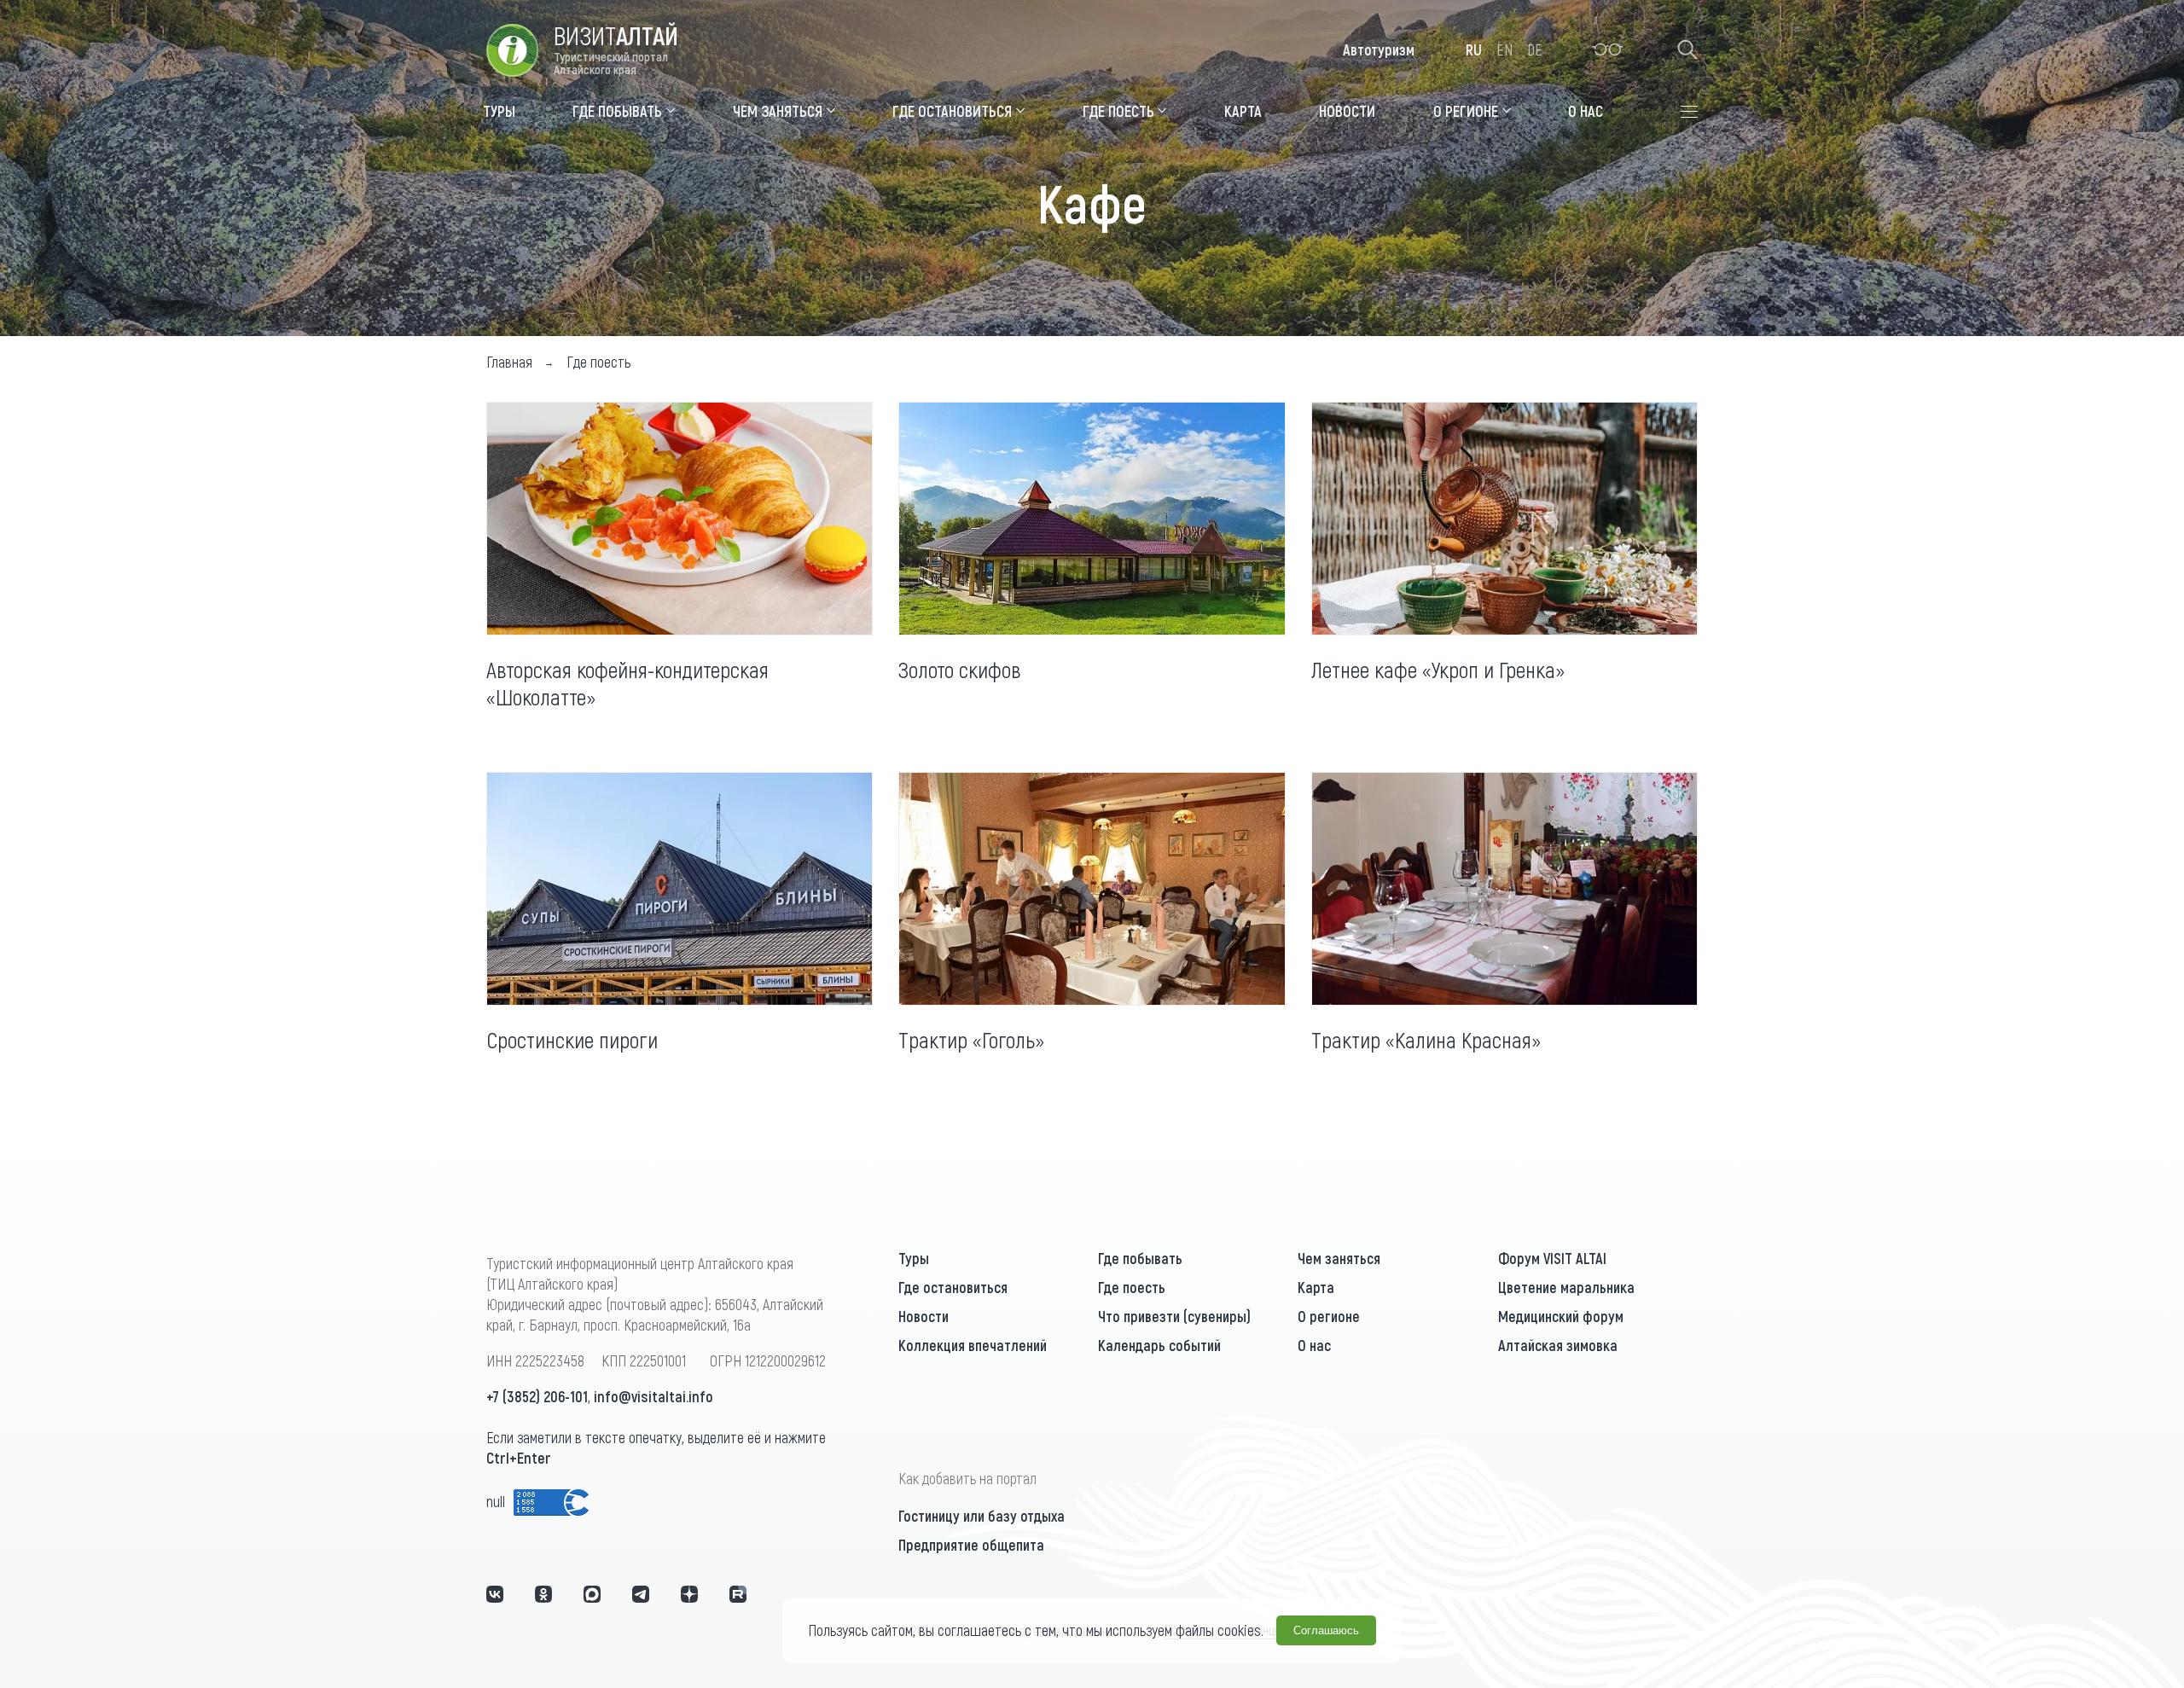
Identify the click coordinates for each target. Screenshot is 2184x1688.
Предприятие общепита (971, 1545)
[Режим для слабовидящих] (1608, 49)
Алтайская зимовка (1558, 1345)
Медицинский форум (1561, 1316)
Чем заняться (1339, 1258)
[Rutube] (738, 1594)
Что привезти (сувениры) (1174, 1316)
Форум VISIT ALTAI (1552, 1258)
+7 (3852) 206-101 (537, 1396)
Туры (914, 1258)
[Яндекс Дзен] (689, 1594)
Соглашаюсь (1326, 1630)
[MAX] (592, 1594)
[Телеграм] (641, 1594)
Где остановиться (953, 1287)
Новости (924, 1316)
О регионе (1329, 1316)
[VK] (495, 1594)
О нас (1314, 1345)
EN (1504, 49)
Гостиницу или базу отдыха (982, 1516)
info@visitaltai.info (653, 1396)
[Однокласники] (543, 1594)
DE (1535, 49)
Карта (1316, 1287)
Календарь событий (1159, 1345)
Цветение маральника (1566, 1287)
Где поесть (1132, 1287)
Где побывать (1140, 1258)
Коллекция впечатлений (973, 1345)
